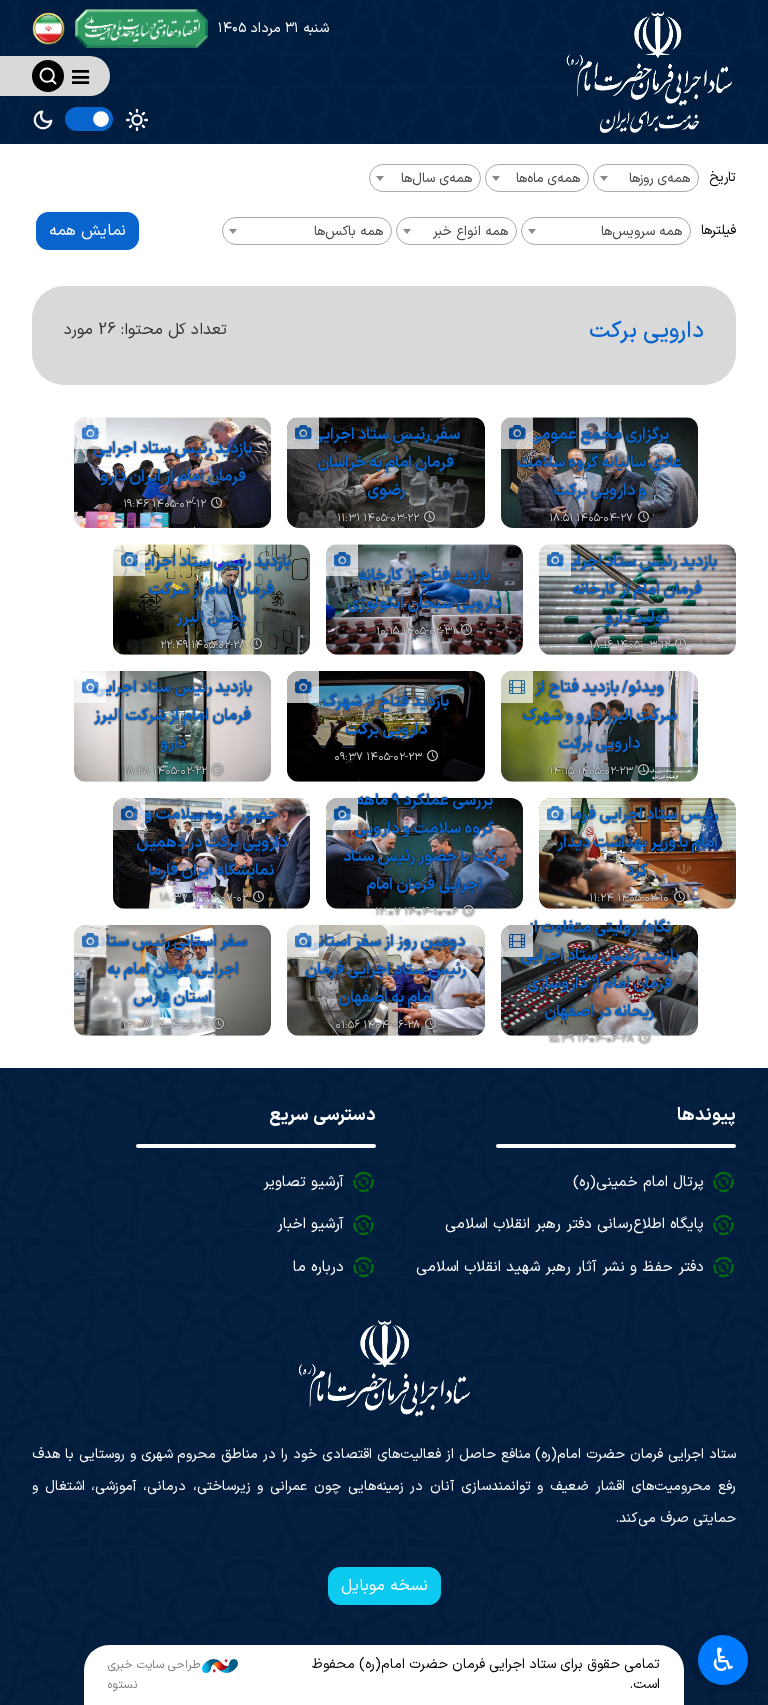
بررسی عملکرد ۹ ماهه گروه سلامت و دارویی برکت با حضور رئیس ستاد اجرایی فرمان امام (424, 843)
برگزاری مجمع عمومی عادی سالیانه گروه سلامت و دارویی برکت (599, 463)
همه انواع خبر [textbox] (470, 231)
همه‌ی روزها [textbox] (659, 178)
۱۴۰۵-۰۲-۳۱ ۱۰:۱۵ (416, 631)
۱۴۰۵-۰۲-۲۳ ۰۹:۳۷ (378, 757)
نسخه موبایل (384, 1586)
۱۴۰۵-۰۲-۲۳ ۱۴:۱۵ (591, 771)
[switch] (89, 119)
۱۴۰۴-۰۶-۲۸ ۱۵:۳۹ (591, 1039)
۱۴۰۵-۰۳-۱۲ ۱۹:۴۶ (164, 504)
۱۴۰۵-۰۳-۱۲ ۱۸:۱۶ (629, 645)
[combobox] (646, 178)
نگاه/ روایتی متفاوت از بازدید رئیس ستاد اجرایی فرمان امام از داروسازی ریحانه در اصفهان (599, 970)
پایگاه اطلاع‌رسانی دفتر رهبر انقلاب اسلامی (574, 1224)
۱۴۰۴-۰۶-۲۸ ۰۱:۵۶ (377, 1025)
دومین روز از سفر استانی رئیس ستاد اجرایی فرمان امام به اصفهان (385, 970)
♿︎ (723, 1660)
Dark (43, 120)
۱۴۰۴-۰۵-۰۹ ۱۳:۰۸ (165, 1025)
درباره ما (318, 1267)
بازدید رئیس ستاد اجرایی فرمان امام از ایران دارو (172, 463)
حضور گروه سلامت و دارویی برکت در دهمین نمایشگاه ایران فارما (211, 843)
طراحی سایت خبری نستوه (154, 1675)
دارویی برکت (646, 331)
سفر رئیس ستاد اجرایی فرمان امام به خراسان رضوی (385, 463)
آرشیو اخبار (310, 1224)
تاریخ (722, 177)
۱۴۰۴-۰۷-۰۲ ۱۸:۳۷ (203, 898)
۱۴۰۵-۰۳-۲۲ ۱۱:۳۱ (378, 518)
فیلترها (718, 230)
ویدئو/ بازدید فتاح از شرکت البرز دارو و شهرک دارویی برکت (599, 716)
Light (137, 120)
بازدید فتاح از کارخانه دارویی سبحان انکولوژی (424, 590)
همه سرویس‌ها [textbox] (641, 231)
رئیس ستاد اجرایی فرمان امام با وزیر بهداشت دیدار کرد (637, 843)
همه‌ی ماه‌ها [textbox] (548, 178)
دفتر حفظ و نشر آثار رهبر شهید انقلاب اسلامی (560, 1267)
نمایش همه (87, 231)
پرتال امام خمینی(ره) (638, 1182)
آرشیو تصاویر (303, 1182)
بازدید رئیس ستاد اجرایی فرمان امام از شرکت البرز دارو (172, 716)
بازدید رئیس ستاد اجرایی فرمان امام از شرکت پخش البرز (211, 590)
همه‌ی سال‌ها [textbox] (436, 178)
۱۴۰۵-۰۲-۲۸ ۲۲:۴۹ (203, 645)
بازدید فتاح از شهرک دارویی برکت (385, 716)
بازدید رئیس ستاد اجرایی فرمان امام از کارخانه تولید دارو (637, 590)
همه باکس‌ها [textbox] (348, 231)
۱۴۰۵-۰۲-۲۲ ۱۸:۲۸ (165, 771)
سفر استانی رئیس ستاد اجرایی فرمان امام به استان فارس (172, 970)
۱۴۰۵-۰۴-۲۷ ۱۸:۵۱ (591, 518)
